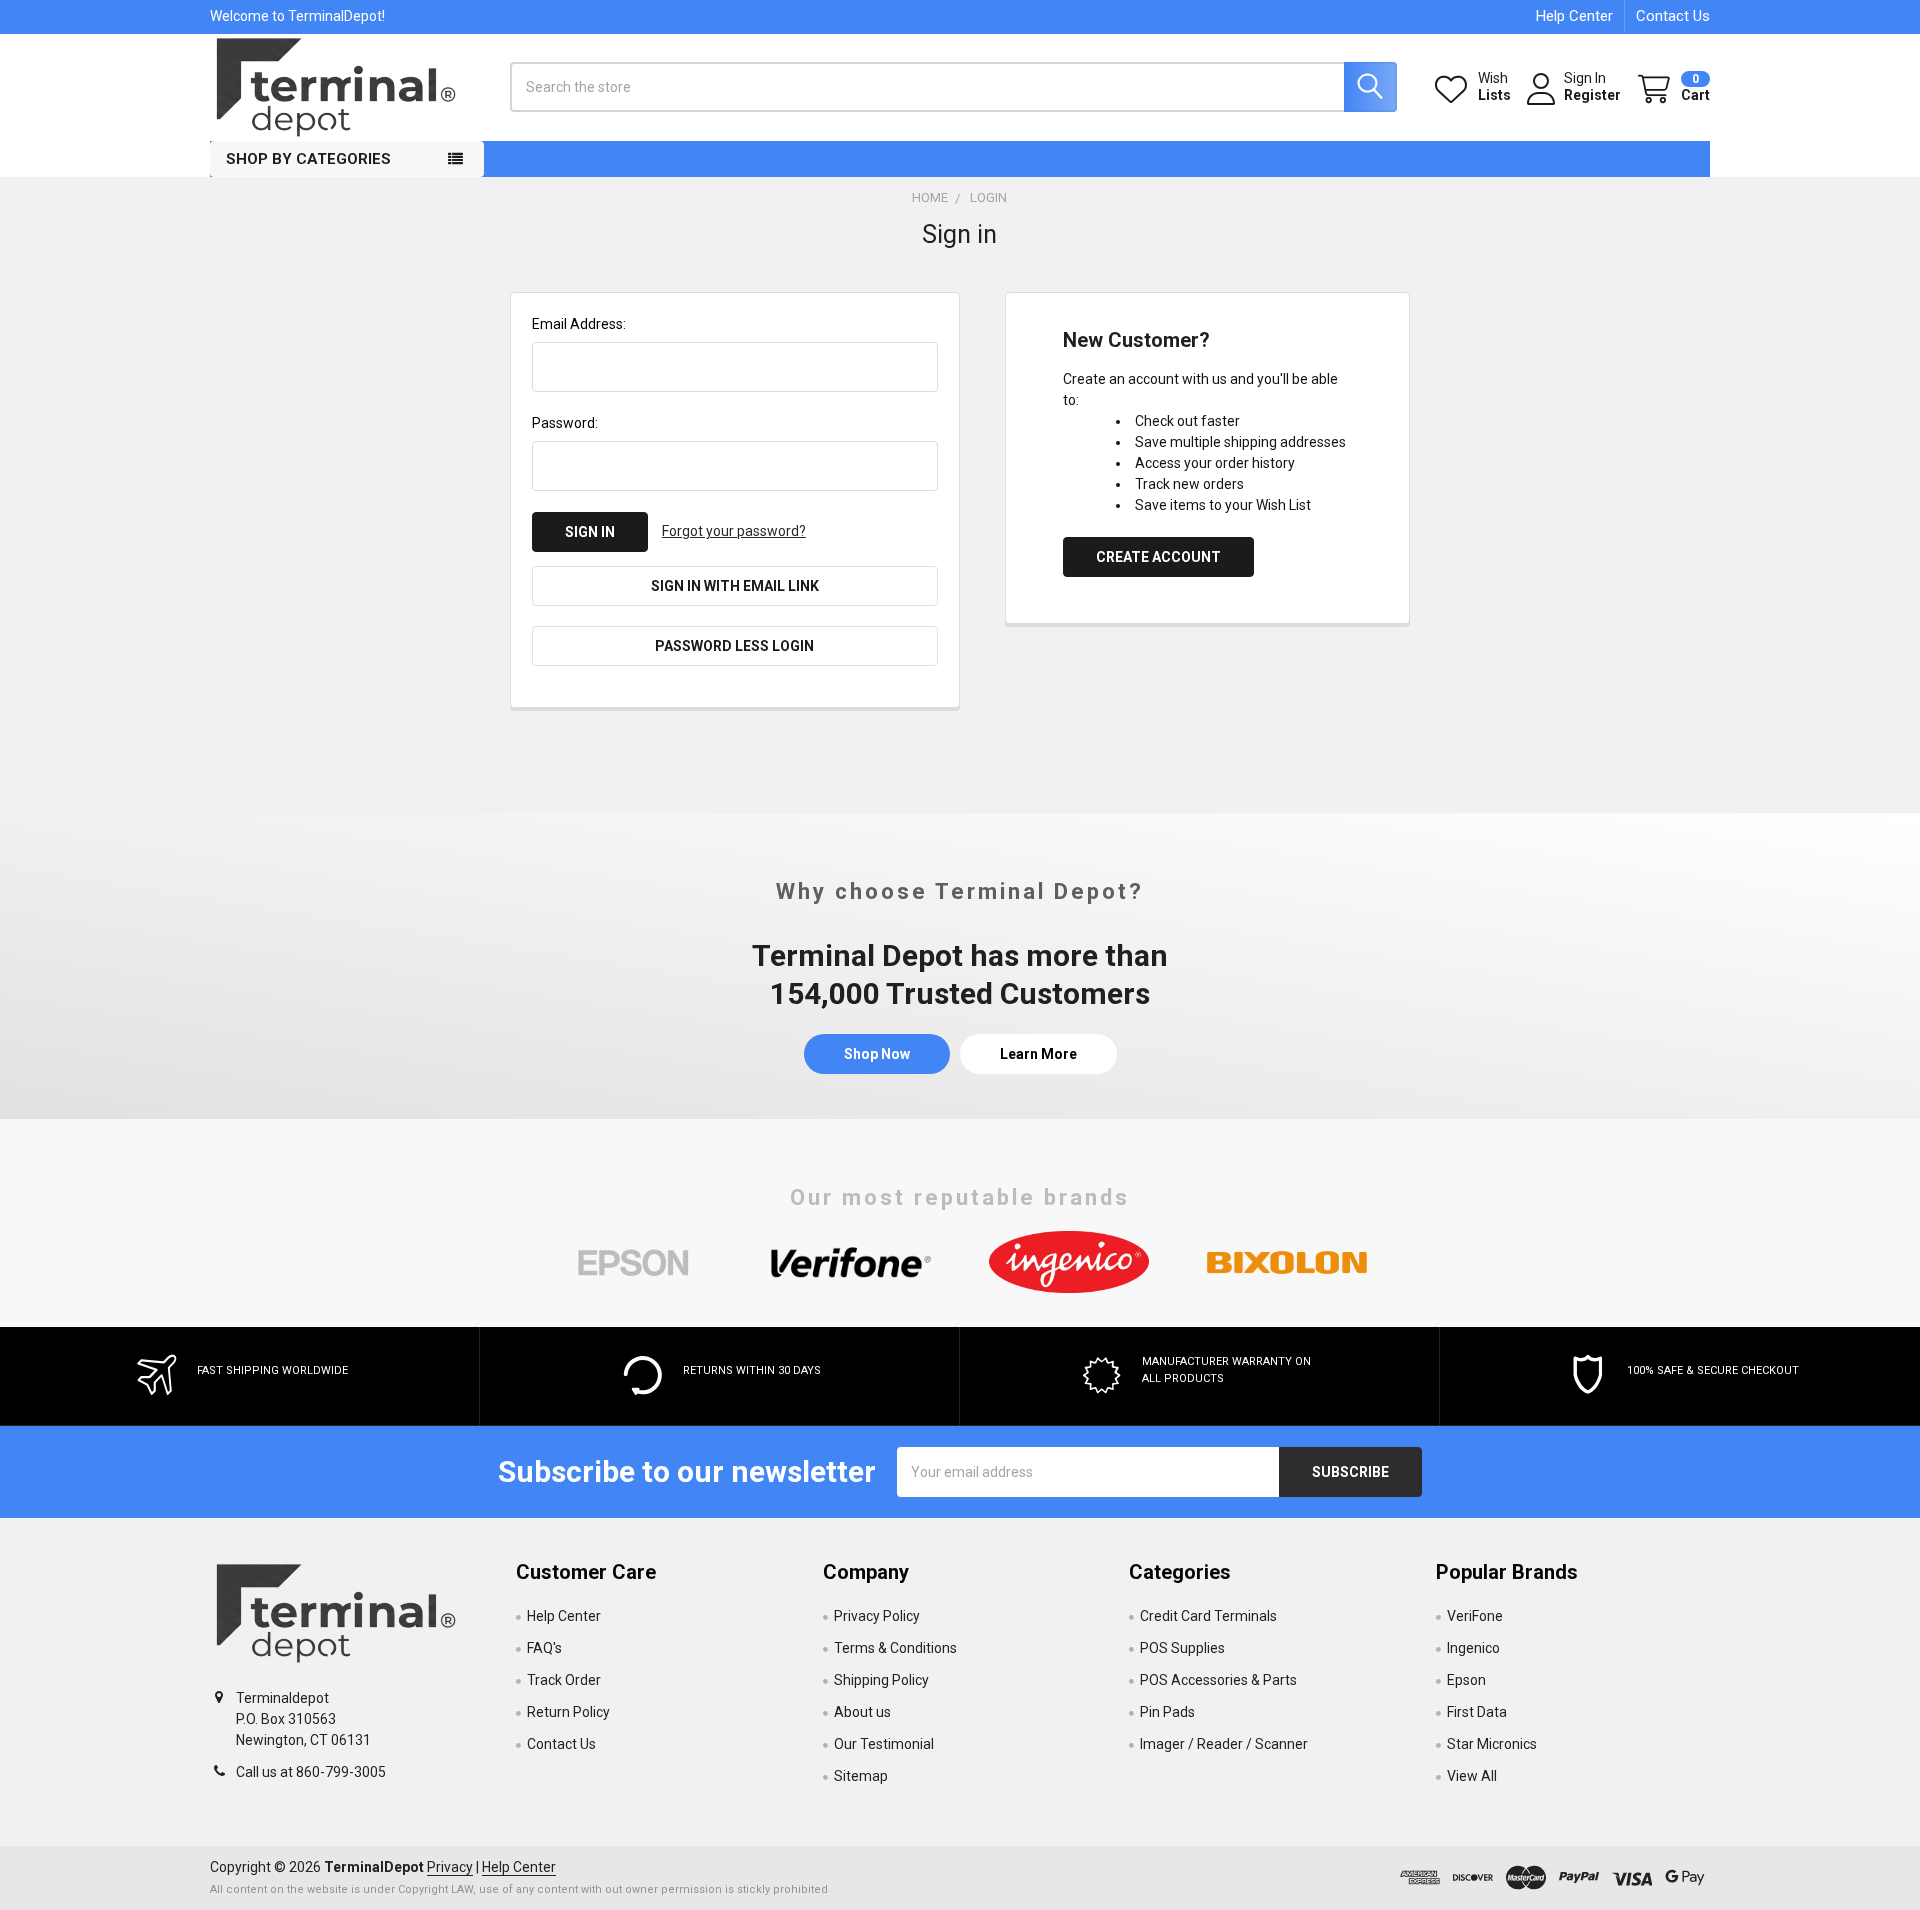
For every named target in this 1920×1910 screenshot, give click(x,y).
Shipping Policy (881, 1680)
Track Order (564, 1680)
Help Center (1574, 16)
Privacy (450, 1867)
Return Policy (568, 1712)
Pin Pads (1167, 1712)
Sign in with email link (735, 586)
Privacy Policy (877, 1616)
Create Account (1158, 557)
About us (862, 1712)
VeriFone (1475, 1616)
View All (1472, 1776)
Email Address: (579, 324)
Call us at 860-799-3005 (311, 1772)
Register (1592, 95)
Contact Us (1673, 16)
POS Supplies (1182, 1648)
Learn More (1038, 1054)
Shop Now (877, 1054)
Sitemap (861, 1776)
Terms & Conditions (895, 1648)
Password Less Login (734, 646)
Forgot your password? (734, 531)
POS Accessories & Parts (1218, 1680)
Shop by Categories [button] (308, 159)
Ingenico (1473, 1648)
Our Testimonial (884, 1744)
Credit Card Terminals (1208, 1616)
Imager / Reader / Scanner (1224, 1744)
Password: (565, 423)
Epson (1466, 1680)
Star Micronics (1492, 1744)
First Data (1477, 1712)
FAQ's (544, 1648)
